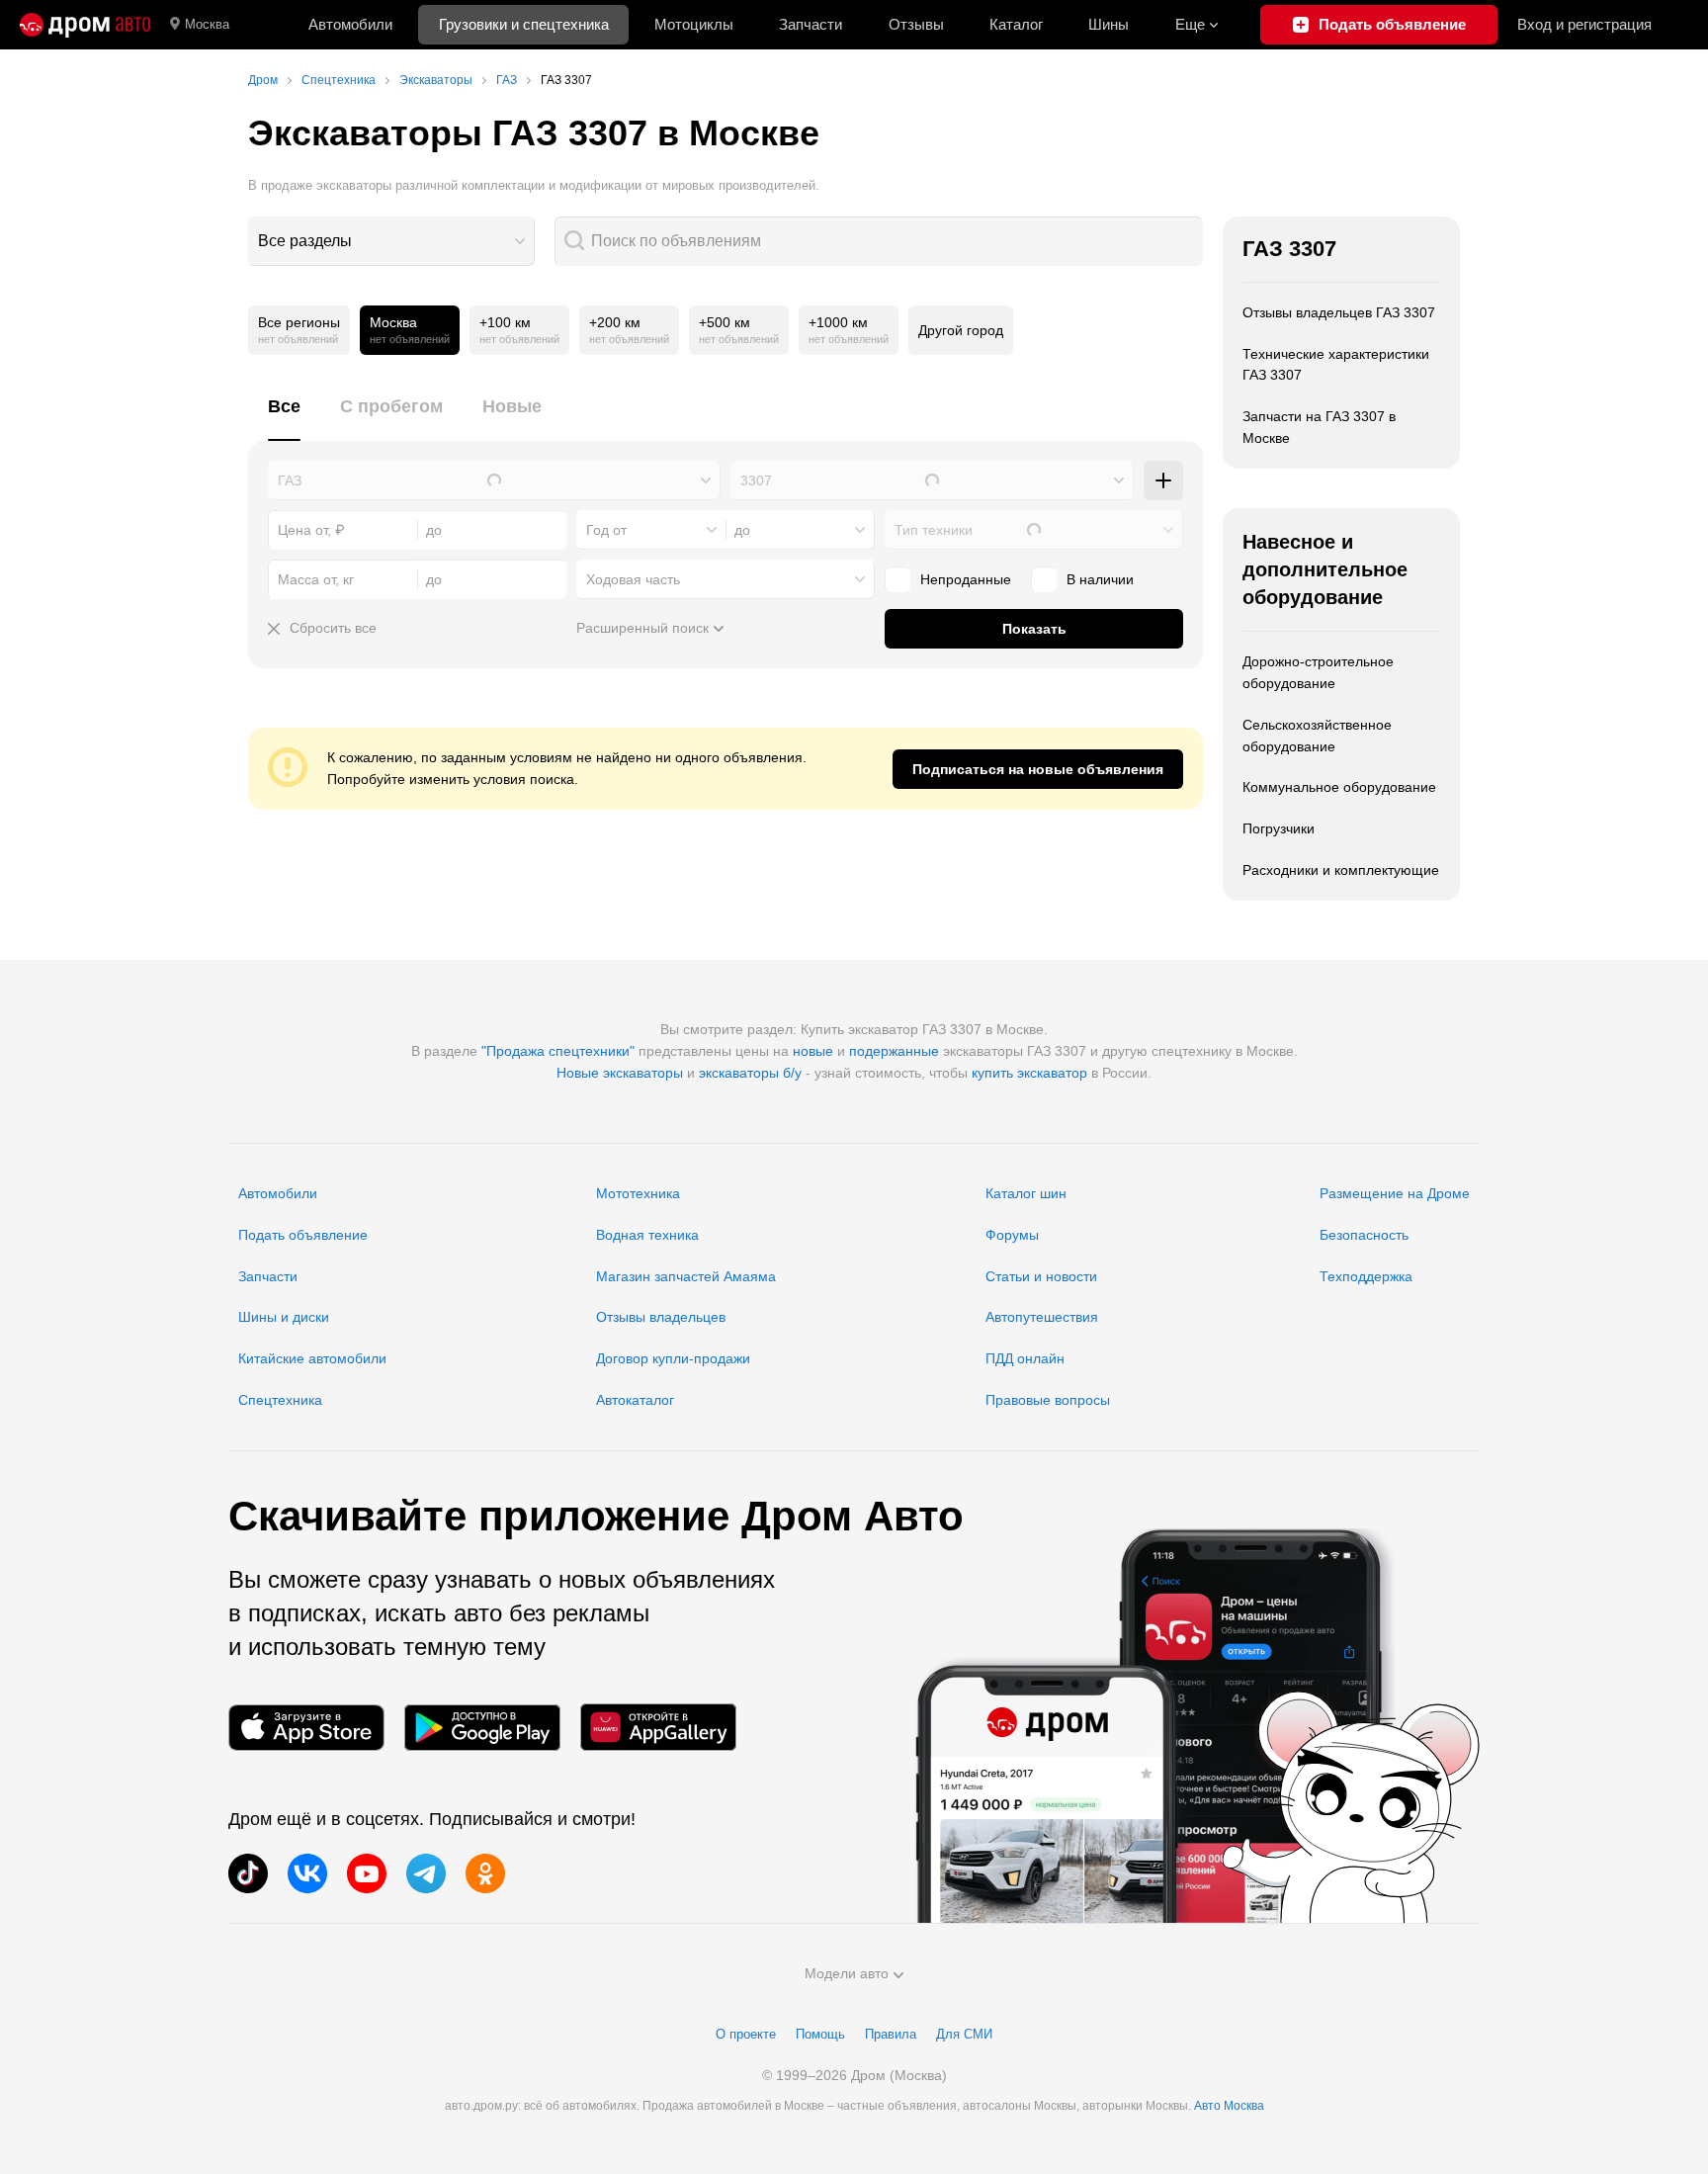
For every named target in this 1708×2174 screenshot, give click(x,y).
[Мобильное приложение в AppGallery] (658, 1728)
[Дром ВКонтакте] (307, 1873)
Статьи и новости (1041, 1276)
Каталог (1016, 24)
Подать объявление (303, 1235)
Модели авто (847, 1973)
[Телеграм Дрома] (426, 1873)
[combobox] (391, 241)
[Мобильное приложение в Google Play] (482, 1728)
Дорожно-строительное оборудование (1318, 672)
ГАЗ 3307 (1289, 249)
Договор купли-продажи (673, 1358)
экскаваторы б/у (750, 1073)
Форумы (1012, 1235)
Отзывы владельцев (661, 1317)
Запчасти (811, 24)
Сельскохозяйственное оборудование (1317, 736)
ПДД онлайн (1025, 1358)
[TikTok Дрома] (248, 1873)
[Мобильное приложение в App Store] (306, 1728)
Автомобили (350, 24)
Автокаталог (635, 1400)
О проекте (746, 2034)
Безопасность (1364, 1235)
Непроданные (966, 579)
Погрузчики (1279, 828)
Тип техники (934, 530)
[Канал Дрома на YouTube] (367, 1873)
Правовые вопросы (1048, 1400)
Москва (207, 24)
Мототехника (638, 1193)
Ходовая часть (633, 579)
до (742, 530)
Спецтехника (280, 1400)
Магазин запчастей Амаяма (686, 1276)
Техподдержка (1366, 1276)
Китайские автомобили (312, 1358)
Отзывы (916, 24)
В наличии (1100, 579)
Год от (606, 530)
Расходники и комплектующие (1341, 870)
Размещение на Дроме (1395, 1193)
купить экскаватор (1029, 1073)
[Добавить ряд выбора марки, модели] (1163, 480)
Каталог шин (1026, 1193)
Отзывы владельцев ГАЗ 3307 (1339, 312)
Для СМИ (964, 2034)
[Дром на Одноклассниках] (485, 1873)
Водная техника (647, 1235)
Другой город (961, 330)
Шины (1109, 24)
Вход (1584, 24)
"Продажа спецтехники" (558, 1051)
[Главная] (85, 25)
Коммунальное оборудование (1339, 787)
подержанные (894, 1051)
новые (813, 1051)
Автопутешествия (1042, 1317)
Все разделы (305, 241)
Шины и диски (284, 1317)
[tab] (284, 418)
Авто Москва (1229, 2106)
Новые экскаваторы (620, 1073)
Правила (891, 2034)
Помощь (820, 2034)
